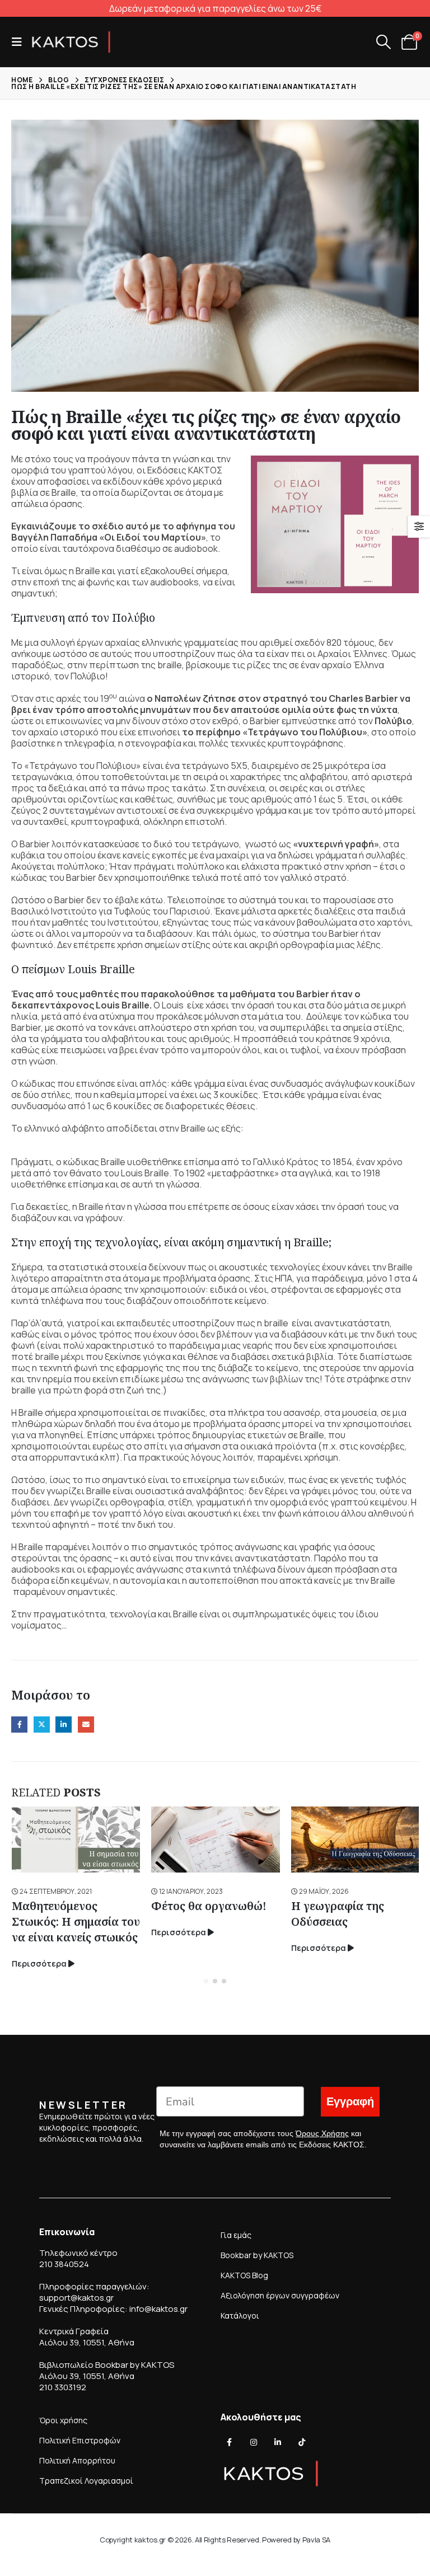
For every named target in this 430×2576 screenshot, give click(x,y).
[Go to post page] (76, 1840)
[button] (20, 42)
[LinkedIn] (278, 2442)
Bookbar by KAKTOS (257, 2255)
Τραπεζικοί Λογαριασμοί (86, 2481)
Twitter (42, 1725)
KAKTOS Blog (244, 2275)
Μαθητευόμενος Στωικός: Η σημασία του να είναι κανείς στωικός (76, 1922)
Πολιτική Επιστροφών (80, 2440)
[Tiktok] (302, 2442)
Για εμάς (236, 2235)
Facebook (19, 1725)
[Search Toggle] (383, 42)
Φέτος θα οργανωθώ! (209, 1906)
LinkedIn (64, 1725)
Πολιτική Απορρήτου (77, 2460)
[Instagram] (254, 2442)
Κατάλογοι (240, 2315)
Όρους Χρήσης (322, 2133)
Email (86, 1725)
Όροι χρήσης (63, 2420)
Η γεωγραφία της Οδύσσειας (338, 1914)
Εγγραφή (350, 2102)
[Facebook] (230, 2442)
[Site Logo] (71, 42)
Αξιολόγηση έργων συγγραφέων (280, 2295)
